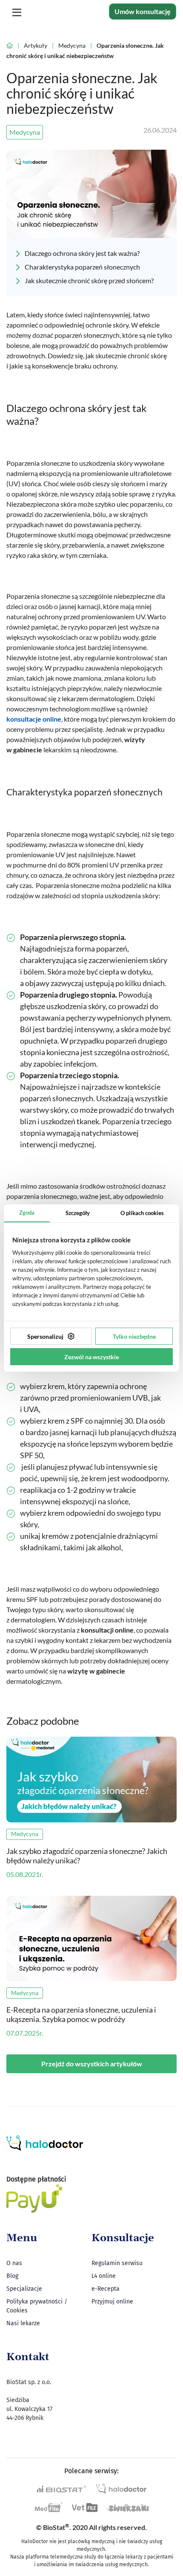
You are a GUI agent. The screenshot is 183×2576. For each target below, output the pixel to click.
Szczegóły (78, 1213)
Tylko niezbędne (134, 1336)
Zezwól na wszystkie (91, 1357)
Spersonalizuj (45, 1336)
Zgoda (27, 1213)
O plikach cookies (142, 1213)
